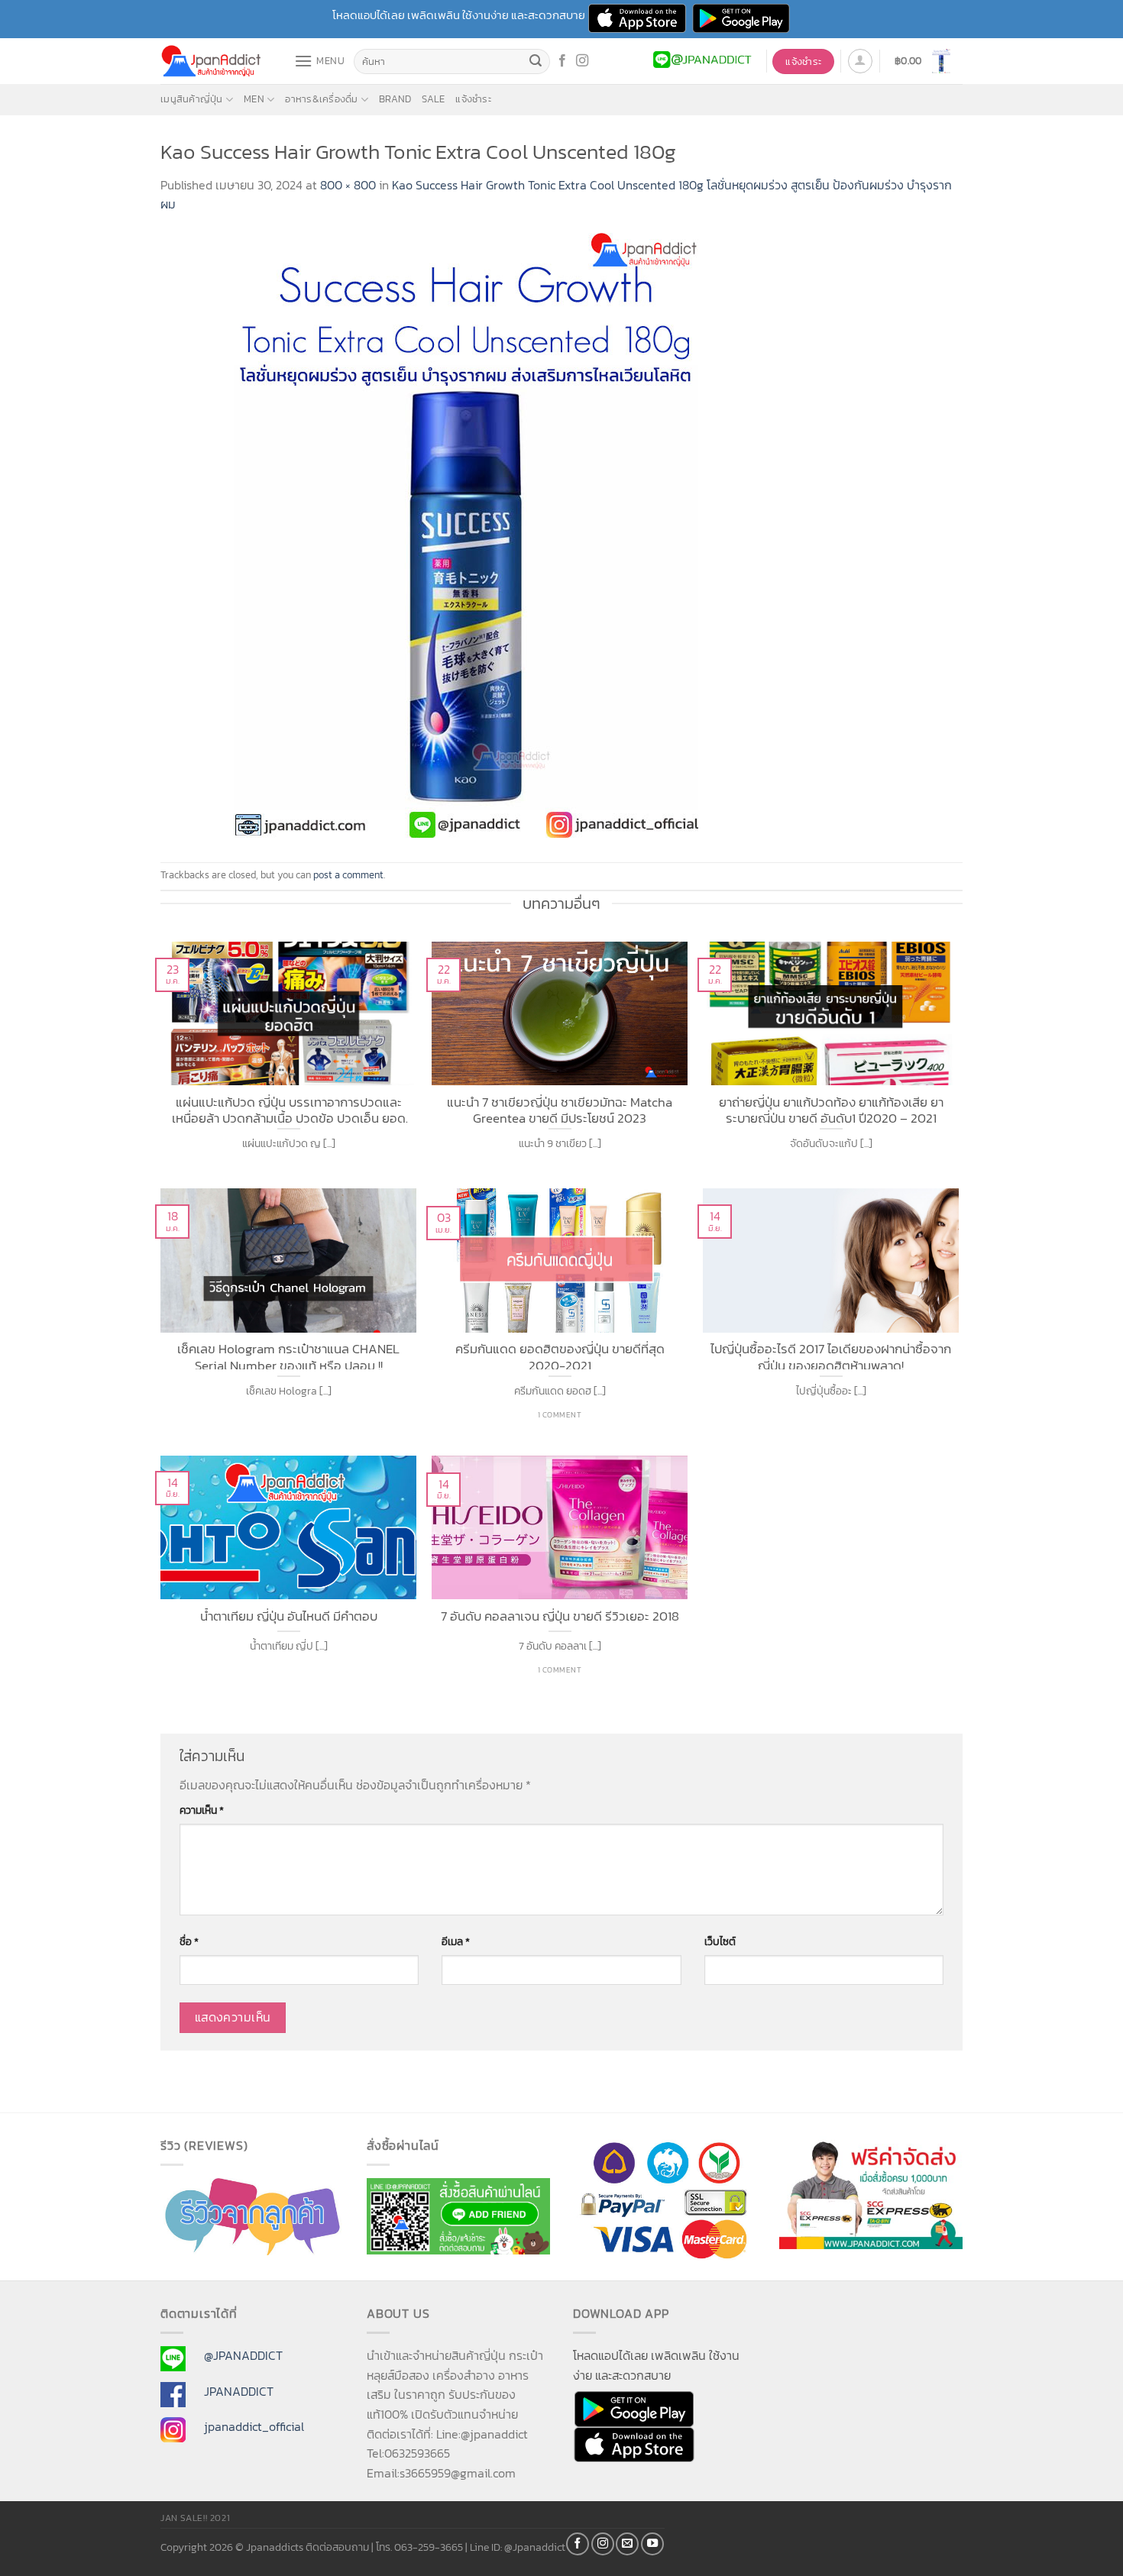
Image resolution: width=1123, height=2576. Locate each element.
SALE (433, 99)
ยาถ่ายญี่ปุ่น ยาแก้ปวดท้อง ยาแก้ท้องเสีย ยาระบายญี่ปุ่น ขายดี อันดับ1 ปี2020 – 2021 (831, 1109)
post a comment (348, 875)
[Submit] (536, 62)
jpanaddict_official (254, 2426)
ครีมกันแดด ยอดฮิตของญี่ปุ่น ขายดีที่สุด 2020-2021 (560, 1355)
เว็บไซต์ (720, 1941)
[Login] (860, 61)
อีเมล (456, 1941)
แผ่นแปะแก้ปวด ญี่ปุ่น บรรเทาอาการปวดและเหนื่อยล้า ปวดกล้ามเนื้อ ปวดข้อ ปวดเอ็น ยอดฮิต (289, 1109)
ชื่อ (189, 1941)
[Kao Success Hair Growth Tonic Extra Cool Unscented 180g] (466, 537)
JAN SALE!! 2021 (195, 2518)
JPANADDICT (239, 2391)
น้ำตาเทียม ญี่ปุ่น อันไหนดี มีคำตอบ (289, 1617)
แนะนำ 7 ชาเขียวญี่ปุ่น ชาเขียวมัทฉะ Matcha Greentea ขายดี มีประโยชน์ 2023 (560, 1109)
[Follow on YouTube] (652, 2544)
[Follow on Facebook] (562, 61)
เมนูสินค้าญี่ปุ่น (192, 99)
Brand (395, 99)
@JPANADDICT (243, 2355)
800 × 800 (348, 185)
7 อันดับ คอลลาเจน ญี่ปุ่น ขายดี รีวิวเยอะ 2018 (560, 1617)
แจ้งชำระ (473, 99)
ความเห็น (202, 1810)
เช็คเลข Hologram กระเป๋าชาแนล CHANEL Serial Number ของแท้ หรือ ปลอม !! (288, 1355)
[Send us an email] (627, 2544)
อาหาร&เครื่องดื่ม (321, 99)
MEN (254, 99)
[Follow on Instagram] (582, 61)
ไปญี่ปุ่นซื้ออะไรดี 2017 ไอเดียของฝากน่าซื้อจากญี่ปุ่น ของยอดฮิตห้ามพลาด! (831, 1355)
